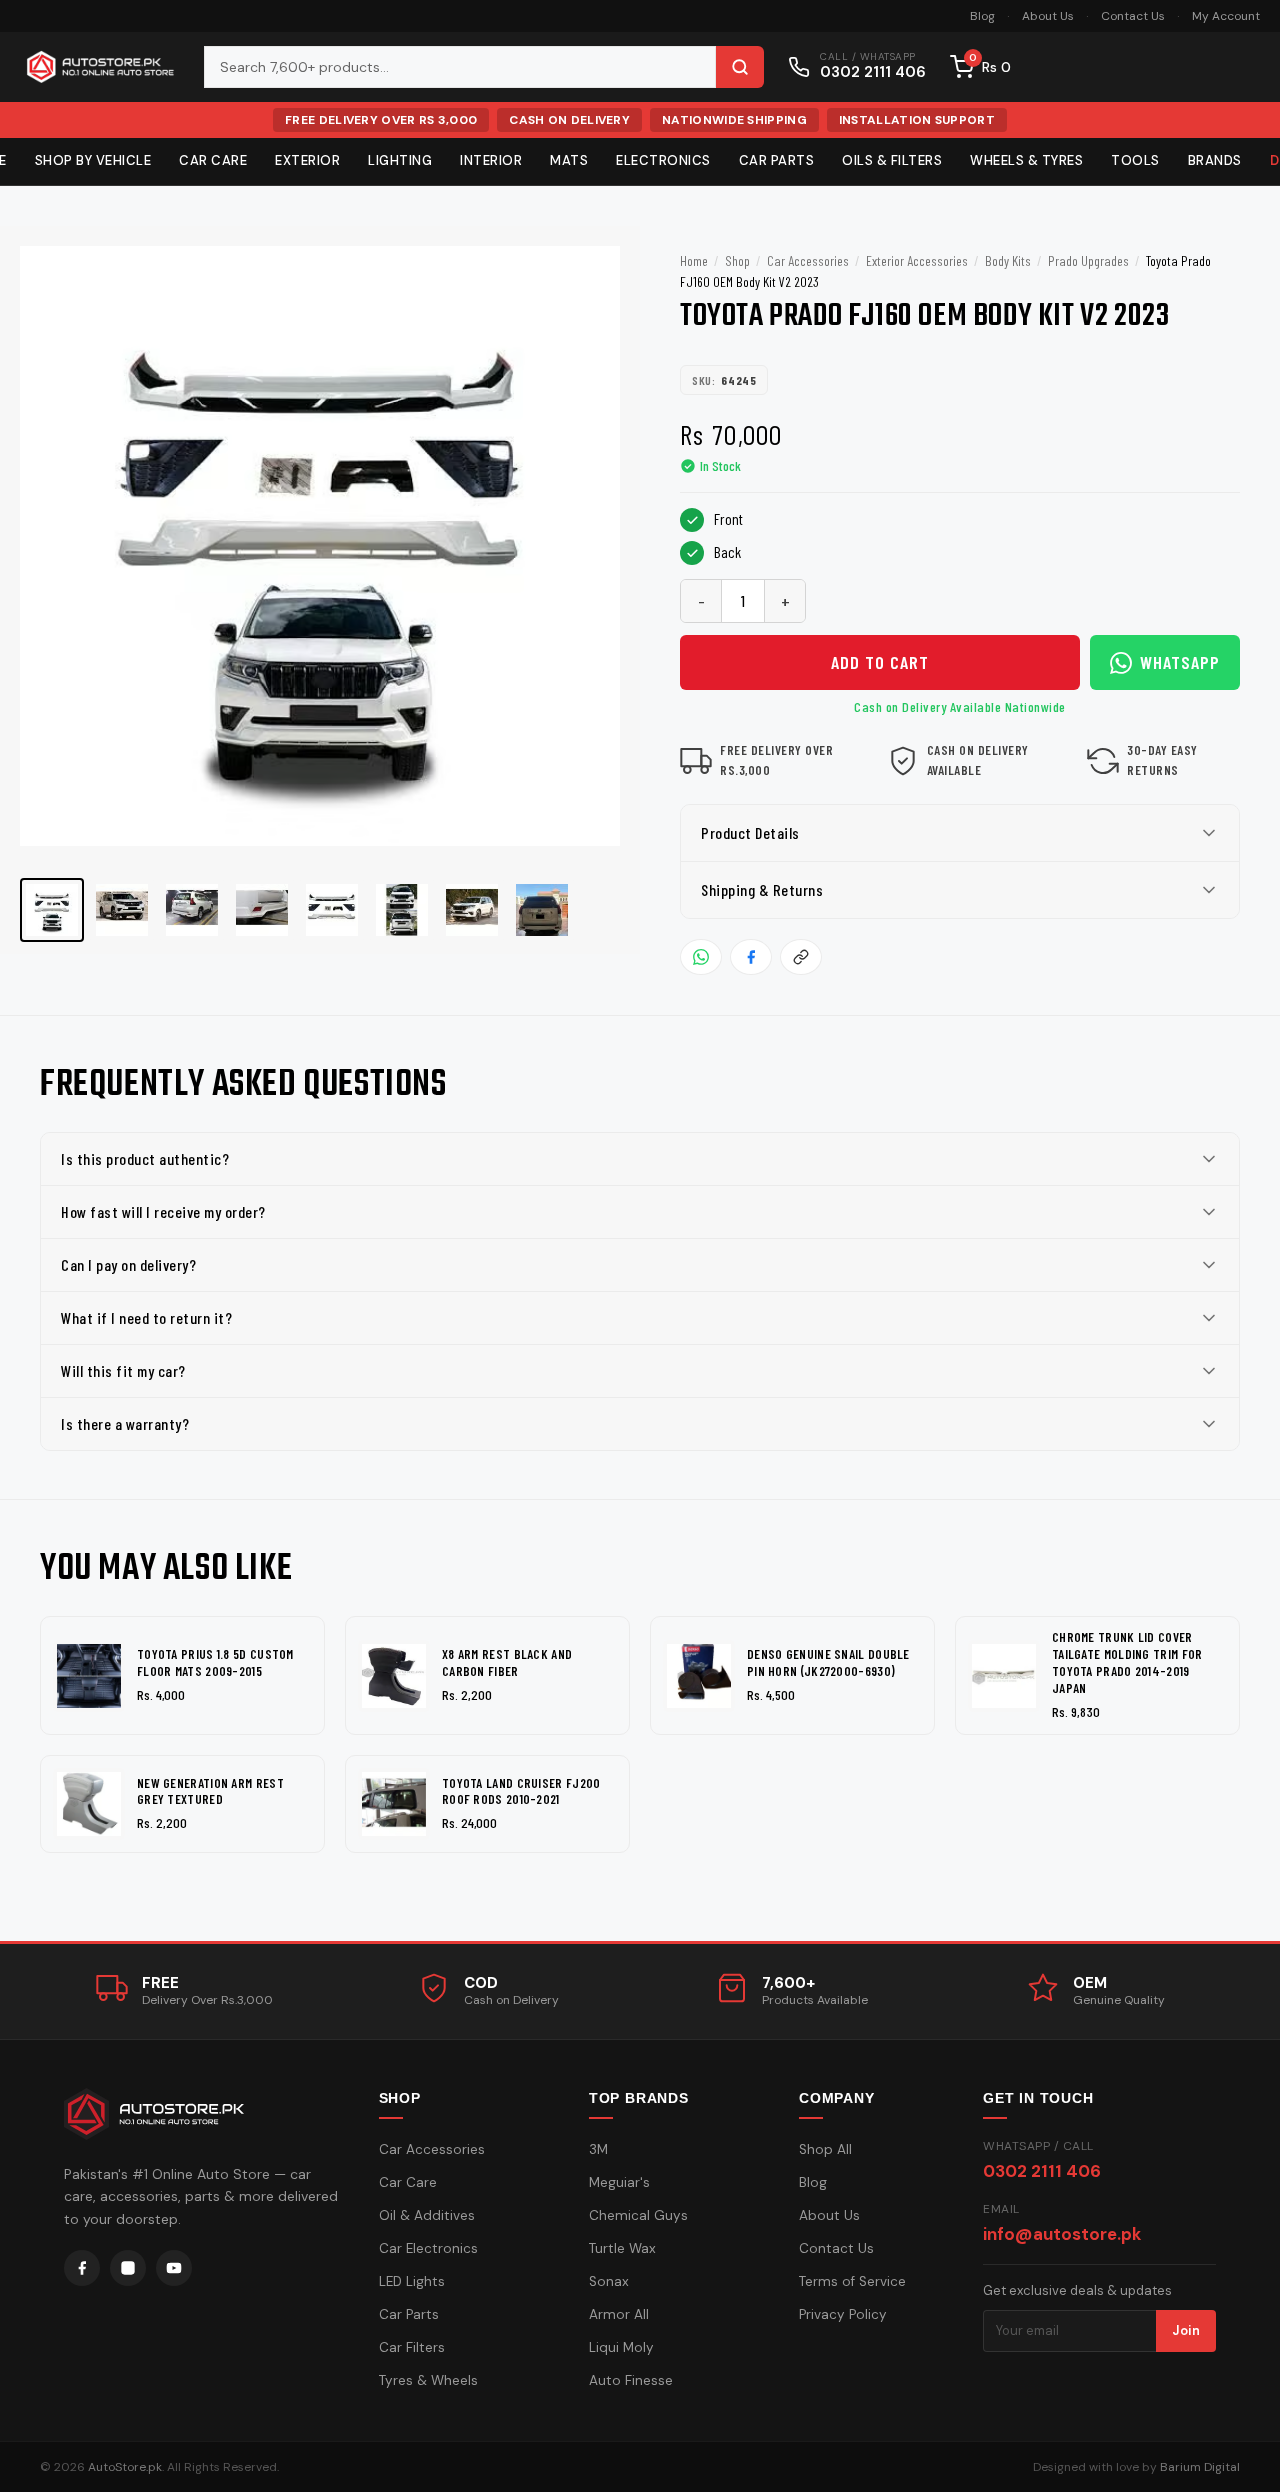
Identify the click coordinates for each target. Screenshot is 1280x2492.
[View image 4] (262, 910)
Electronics (663, 160)
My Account (1226, 16)
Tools (1135, 160)
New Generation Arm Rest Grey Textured (210, 1791)
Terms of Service (852, 2281)
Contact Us (1133, 16)
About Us (1048, 16)
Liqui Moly (621, 2347)
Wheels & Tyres (1026, 160)
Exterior (307, 160)
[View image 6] (402, 910)
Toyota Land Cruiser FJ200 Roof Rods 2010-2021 (521, 1791)
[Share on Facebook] (751, 957)
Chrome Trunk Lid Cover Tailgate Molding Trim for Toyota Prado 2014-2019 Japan (1127, 1662)
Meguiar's (619, 2182)
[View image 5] (332, 910)
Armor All (619, 2314)
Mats (569, 160)
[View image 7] (472, 910)
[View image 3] (192, 910)
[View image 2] (122, 910)
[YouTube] (174, 2268)
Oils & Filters (892, 160)
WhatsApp (1180, 662)
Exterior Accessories (917, 260)
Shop (737, 260)
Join (1186, 2330)
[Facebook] (82, 2268)
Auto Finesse (631, 2380)
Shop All (825, 2149)
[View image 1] (52, 910)
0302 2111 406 (1042, 2171)
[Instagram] (128, 2268)
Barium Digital (1200, 2467)
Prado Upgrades (1088, 260)
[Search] (740, 67)
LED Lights (412, 2281)
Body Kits (1008, 260)
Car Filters (412, 2347)
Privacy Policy (843, 2314)
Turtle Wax (622, 2248)
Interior (491, 160)
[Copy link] (801, 957)
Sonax (609, 2281)
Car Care (213, 160)
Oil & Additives (427, 2215)
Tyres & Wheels (428, 2380)
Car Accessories (808, 260)
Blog (982, 16)
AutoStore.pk (125, 2467)
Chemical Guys (638, 2215)
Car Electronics (428, 2248)
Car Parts (777, 160)
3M (598, 2149)
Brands (1215, 160)
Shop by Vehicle (93, 160)
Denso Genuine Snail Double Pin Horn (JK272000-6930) (828, 1662)
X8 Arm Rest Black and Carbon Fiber (507, 1662)
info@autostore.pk (1062, 2234)
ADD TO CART (880, 662)
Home (694, 260)
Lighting (400, 160)
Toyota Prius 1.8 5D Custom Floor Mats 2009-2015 (215, 1662)
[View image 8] (542, 910)
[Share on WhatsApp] (701, 957)
